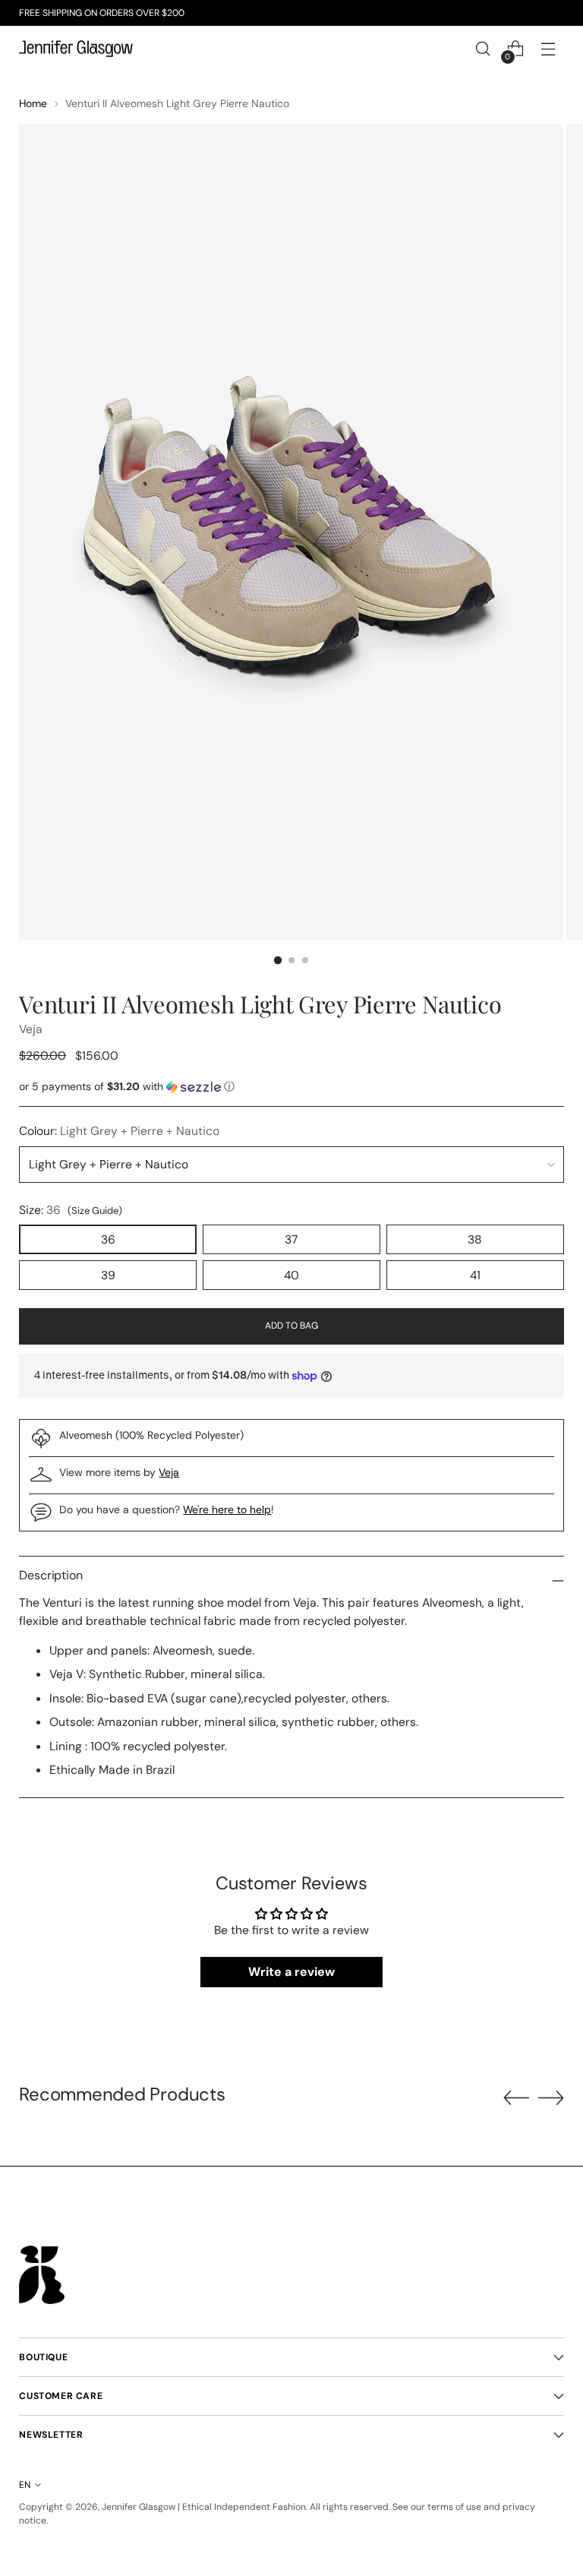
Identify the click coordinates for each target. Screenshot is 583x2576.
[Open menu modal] (548, 49)
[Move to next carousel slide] (551, 2097)
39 (108, 1275)
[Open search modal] (483, 49)
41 (475, 1275)
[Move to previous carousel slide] (516, 2098)
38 (475, 1239)
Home (33, 103)
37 (291, 1239)
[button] (291, 1087)
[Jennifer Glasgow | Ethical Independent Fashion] (76, 49)
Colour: (119, 1131)
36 (108, 1239)
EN (25, 2485)
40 (291, 1275)
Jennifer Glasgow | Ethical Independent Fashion (204, 2507)
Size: (71, 1210)
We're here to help (227, 1509)
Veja (31, 1029)
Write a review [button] (291, 1972)
